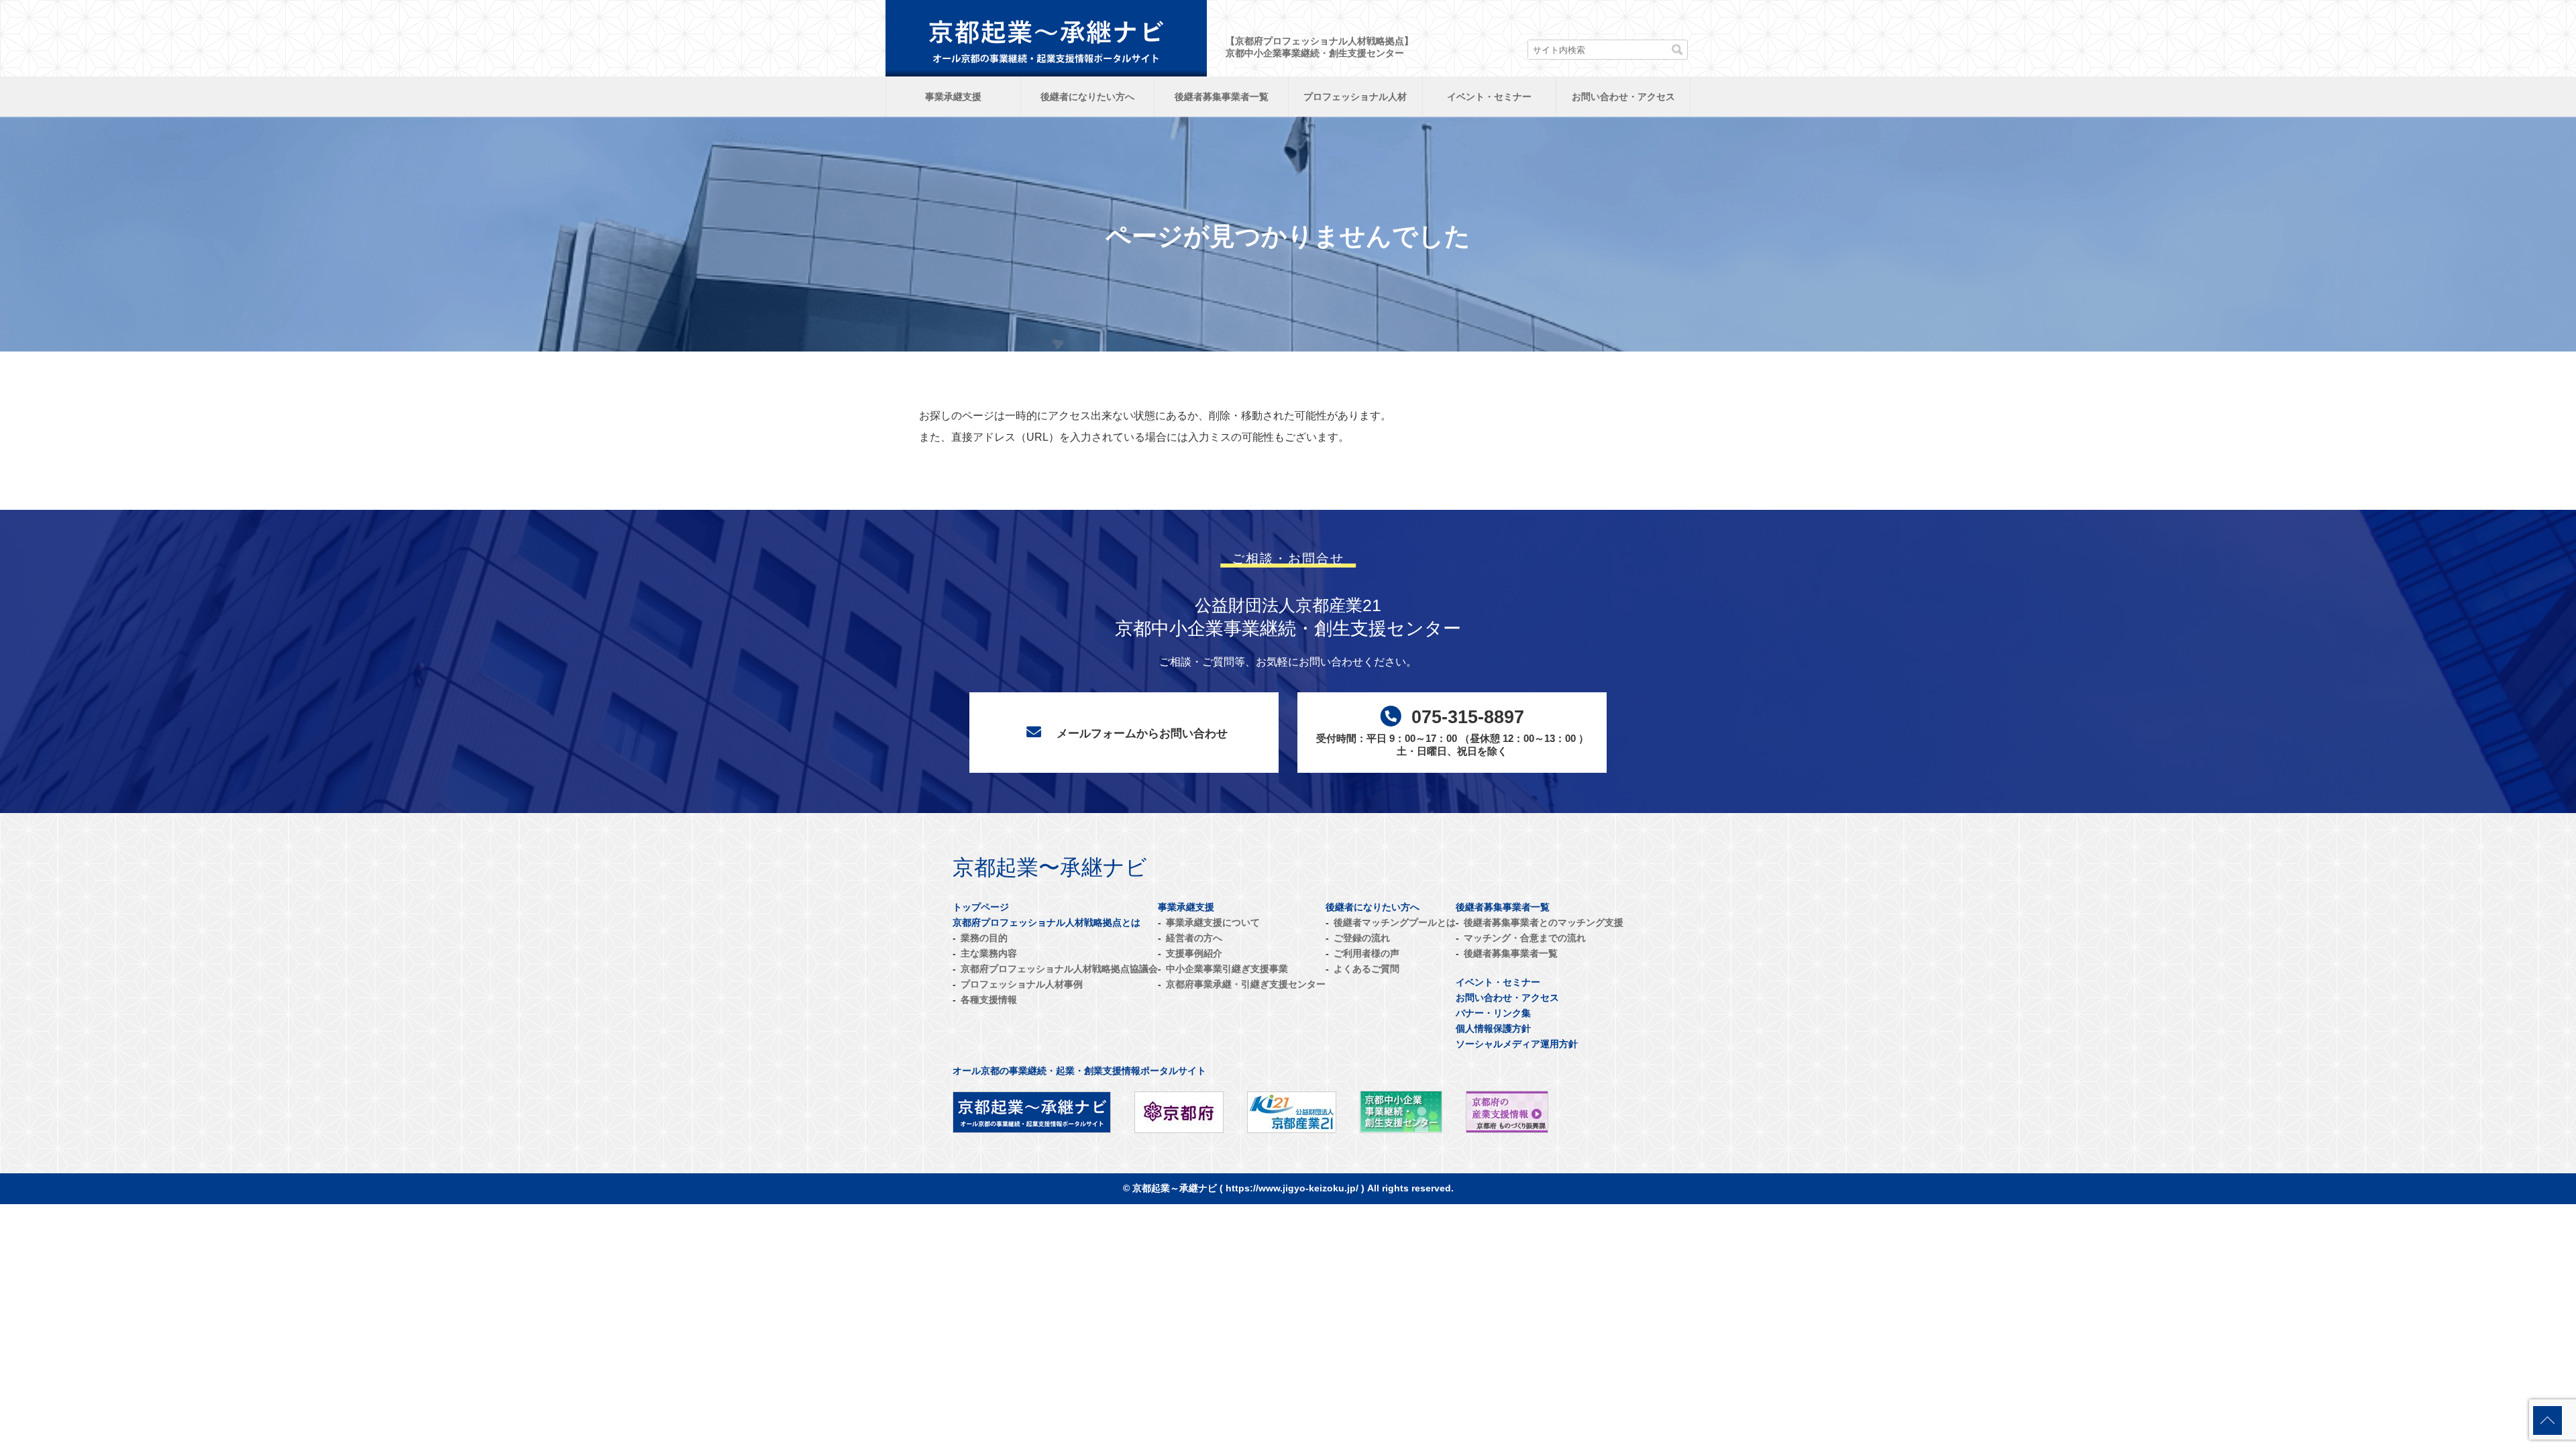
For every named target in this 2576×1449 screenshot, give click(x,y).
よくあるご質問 (1366, 969)
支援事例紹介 (1194, 953)
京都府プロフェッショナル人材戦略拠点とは (1046, 922)
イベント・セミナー (1489, 97)
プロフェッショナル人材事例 (1022, 984)
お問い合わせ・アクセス (1623, 97)
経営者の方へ (1194, 938)
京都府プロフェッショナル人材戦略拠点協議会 (1059, 969)
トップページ (981, 907)
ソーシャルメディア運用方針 (1517, 1044)
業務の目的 (984, 938)
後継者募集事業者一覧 (1222, 97)
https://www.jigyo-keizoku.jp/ (1292, 1188)
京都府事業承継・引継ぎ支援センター (1246, 984)
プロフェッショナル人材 (1355, 97)
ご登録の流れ (1362, 938)
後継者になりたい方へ (1087, 97)
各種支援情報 (989, 1000)
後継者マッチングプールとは (1395, 922)
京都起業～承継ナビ (1175, 1188)
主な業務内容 (989, 953)
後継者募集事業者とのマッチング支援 (1544, 922)
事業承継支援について (1213, 922)
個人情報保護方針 (1493, 1028)
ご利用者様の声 (1366, 953)
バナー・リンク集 (1493, 1013)
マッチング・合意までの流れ (1525, 938)
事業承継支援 (953, 97)
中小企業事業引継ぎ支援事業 (1227, 969)
